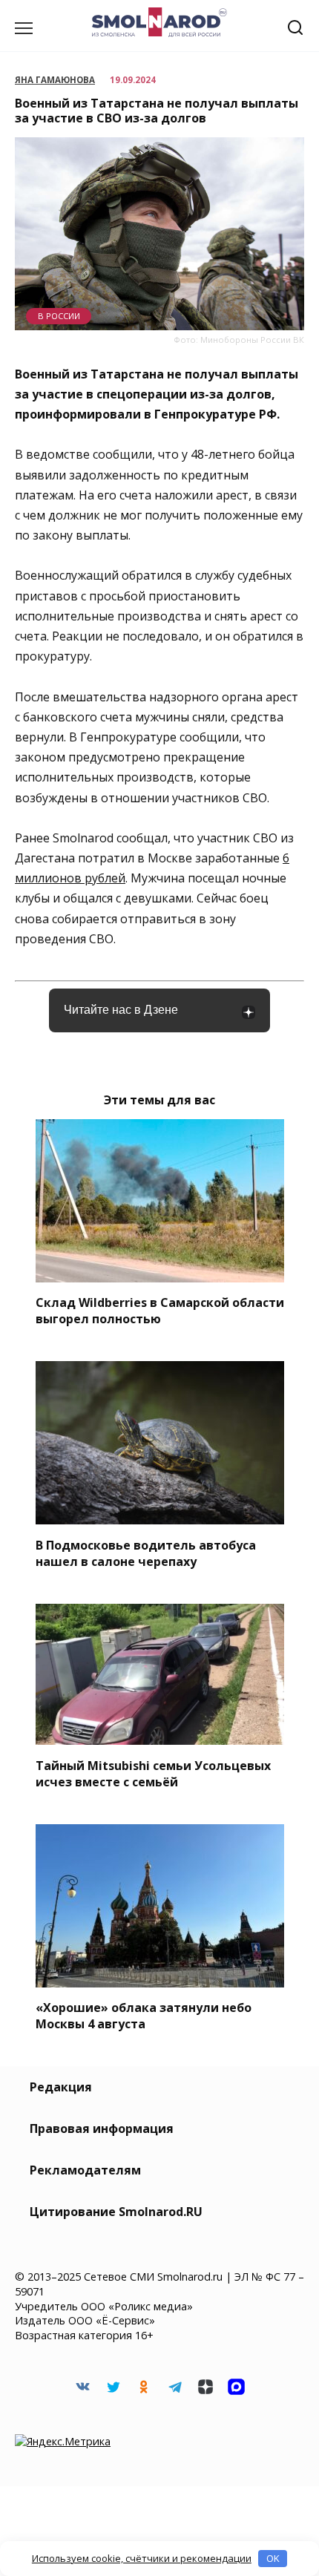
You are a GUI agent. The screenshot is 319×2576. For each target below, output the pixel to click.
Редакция (61, 2087)
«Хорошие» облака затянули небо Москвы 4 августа (144, 2016)
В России (59, 316)
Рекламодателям (85, 2170)
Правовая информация (102, 2128)
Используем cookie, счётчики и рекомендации (142, 2558)
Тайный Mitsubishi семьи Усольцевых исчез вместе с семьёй (153, 1773)
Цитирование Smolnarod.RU (116, 2212)
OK (273, 2558)
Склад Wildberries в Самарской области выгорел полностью (160, 1311)
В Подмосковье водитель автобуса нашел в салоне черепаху (146, 1553)
